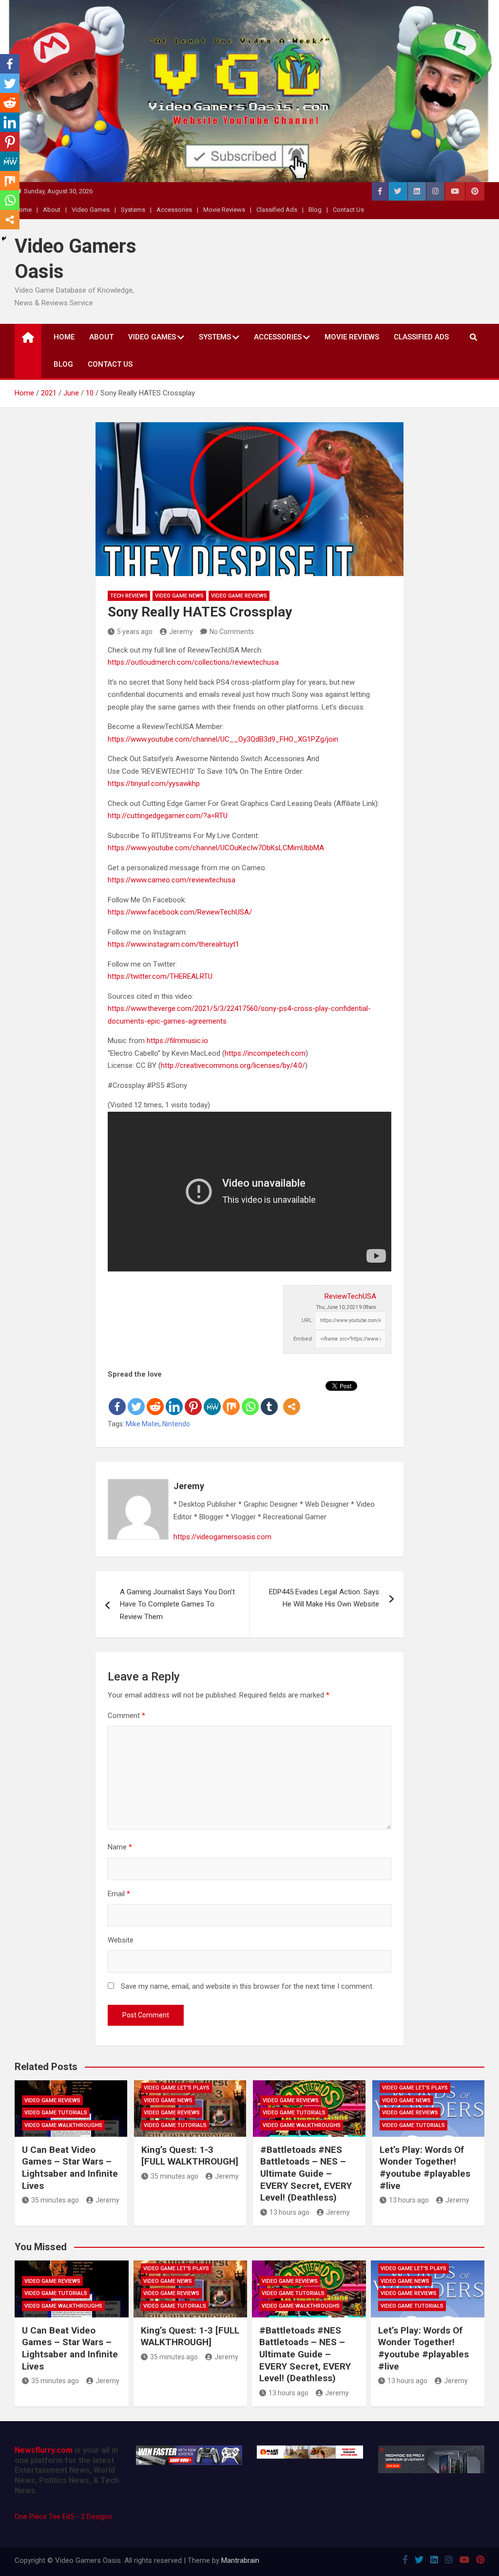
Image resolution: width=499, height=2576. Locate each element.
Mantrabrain (240, 2560)
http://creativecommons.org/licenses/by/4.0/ (233, 1065)
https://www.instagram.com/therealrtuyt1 (173, 944)
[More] (292, 1399)
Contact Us (348, 210)
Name (120, 1847)
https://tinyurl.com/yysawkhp (154, 784)
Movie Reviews (224, 210)
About (52, 210)
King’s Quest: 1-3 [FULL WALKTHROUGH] (190, 2156)
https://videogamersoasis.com (222, 1537)
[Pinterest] (193, 1399)
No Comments (232, 632)
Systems (133, 210)
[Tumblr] (269, 1399)
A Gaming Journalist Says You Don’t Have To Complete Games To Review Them (177, 1604)
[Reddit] (155, 1399)
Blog (315, 210)
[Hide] (4, 239)
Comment (126, 1716)
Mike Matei (143, 1424)
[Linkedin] (174, 1399)
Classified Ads (277, 210)
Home (64, 337)
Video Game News (179, 596)
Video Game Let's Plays (177, 2088)
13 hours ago (289, 2212)
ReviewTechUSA (350, 1296)
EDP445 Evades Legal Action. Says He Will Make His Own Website (324, 1598)
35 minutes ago (55, 2200)
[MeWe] (212, 1399)
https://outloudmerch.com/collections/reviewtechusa (193, 662)
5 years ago (135, 632)
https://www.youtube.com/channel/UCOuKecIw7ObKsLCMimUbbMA (216, 848)
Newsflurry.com (44, 2450)
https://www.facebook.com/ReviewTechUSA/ (180, 912)
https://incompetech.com (265, 1053)
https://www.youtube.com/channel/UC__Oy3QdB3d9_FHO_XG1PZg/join (223, 739)
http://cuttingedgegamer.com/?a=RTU (168, 816)
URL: (307, 1320)
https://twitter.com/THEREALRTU (160, 976)
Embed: (303, 1339)
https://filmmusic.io (177, 1041)
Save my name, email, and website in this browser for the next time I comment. (247, 1986)
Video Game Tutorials (56, 2113)
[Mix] (231, 1399)
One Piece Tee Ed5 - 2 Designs (63, 2517)
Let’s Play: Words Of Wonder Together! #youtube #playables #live (425, 2168)
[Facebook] (117, 1399)
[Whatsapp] (250, 1399)
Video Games (91, 210)
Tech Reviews (129, 596)
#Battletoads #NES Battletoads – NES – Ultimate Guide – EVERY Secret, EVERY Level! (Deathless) (306, 2174)
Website (121, 1940)
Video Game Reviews (239, 596)
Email (119, 1894)
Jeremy (181, 632)
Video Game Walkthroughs (63, 2125)
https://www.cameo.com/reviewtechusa (172, 880)
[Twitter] (136, 1399)
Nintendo (176, 1424)
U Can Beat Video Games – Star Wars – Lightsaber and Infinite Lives (70, 2168)
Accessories (174, 210)
